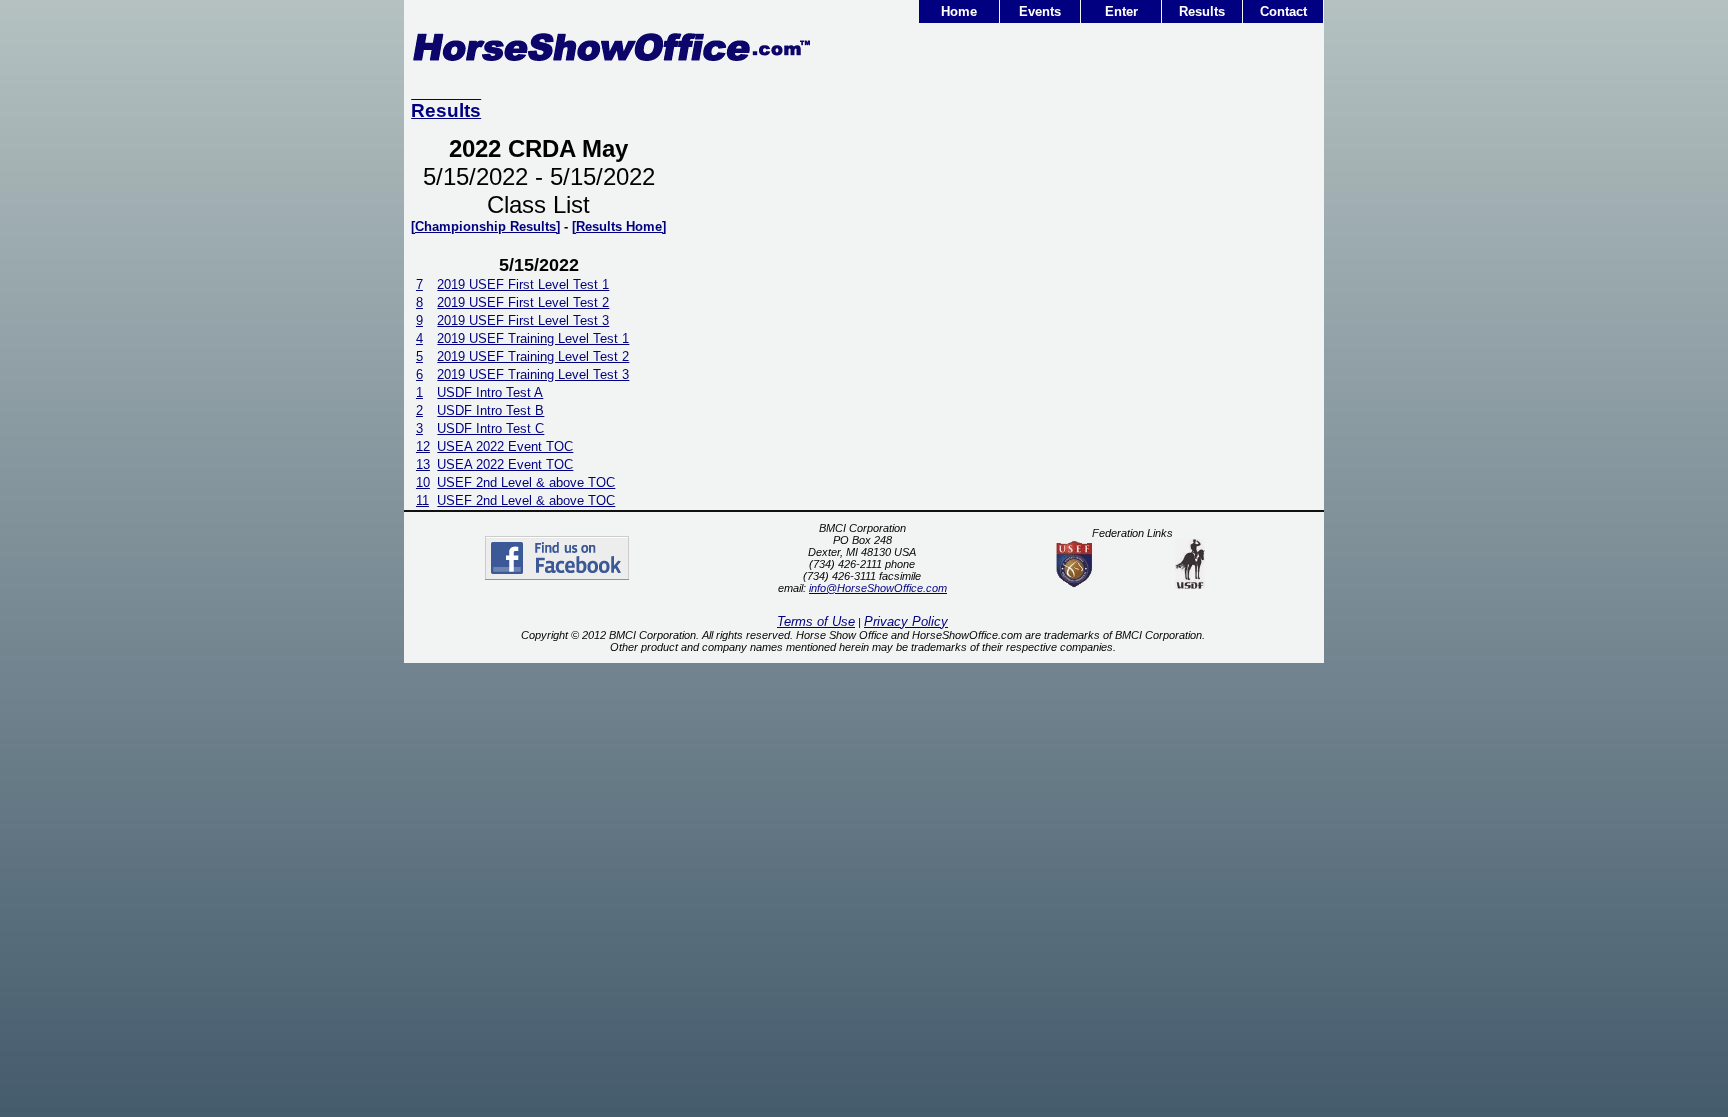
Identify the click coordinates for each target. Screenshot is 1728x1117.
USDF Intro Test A (490, 392)
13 (423, 464)
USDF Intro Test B (490, 410)
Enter (1121, 11)
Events (1040, 11)
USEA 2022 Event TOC (505, 446)
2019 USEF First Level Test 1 (523, 284)
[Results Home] (619, 226)
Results (1202, 11)
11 (422, 500)
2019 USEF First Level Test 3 (523, 320)
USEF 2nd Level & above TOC (526, 482)
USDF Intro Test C (490, 428)
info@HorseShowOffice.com (878, 588)
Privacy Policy (906, 621)
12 (423, 446)
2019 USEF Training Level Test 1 (533, 338)
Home (959, 11)
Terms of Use (816, 621)
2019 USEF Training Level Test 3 (533, 374)
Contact (1283, 11)
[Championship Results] (485, 226)
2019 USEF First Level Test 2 (523, 302)
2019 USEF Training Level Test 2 (533, 356)
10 (423, 482)
